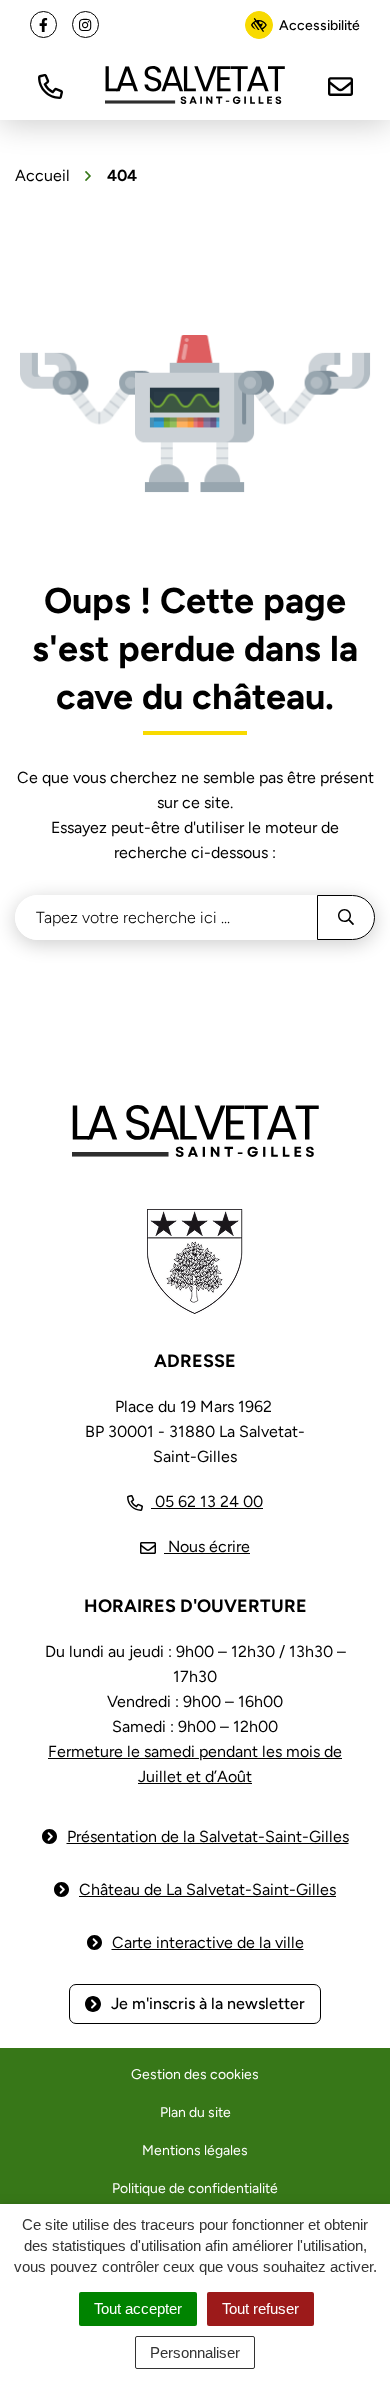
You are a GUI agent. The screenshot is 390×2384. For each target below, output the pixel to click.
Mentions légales (195, 2150)
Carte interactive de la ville (208, 1942)
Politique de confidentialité (195, 2188)
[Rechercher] (346, 917)
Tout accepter (138, 2308)
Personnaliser (195, 2352)
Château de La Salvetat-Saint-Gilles (207, 1889)
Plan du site (195, 2112)
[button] (50, 84)
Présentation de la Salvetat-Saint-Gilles (208, 1836)
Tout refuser (260, 2308)
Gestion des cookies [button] (195, 2074)
